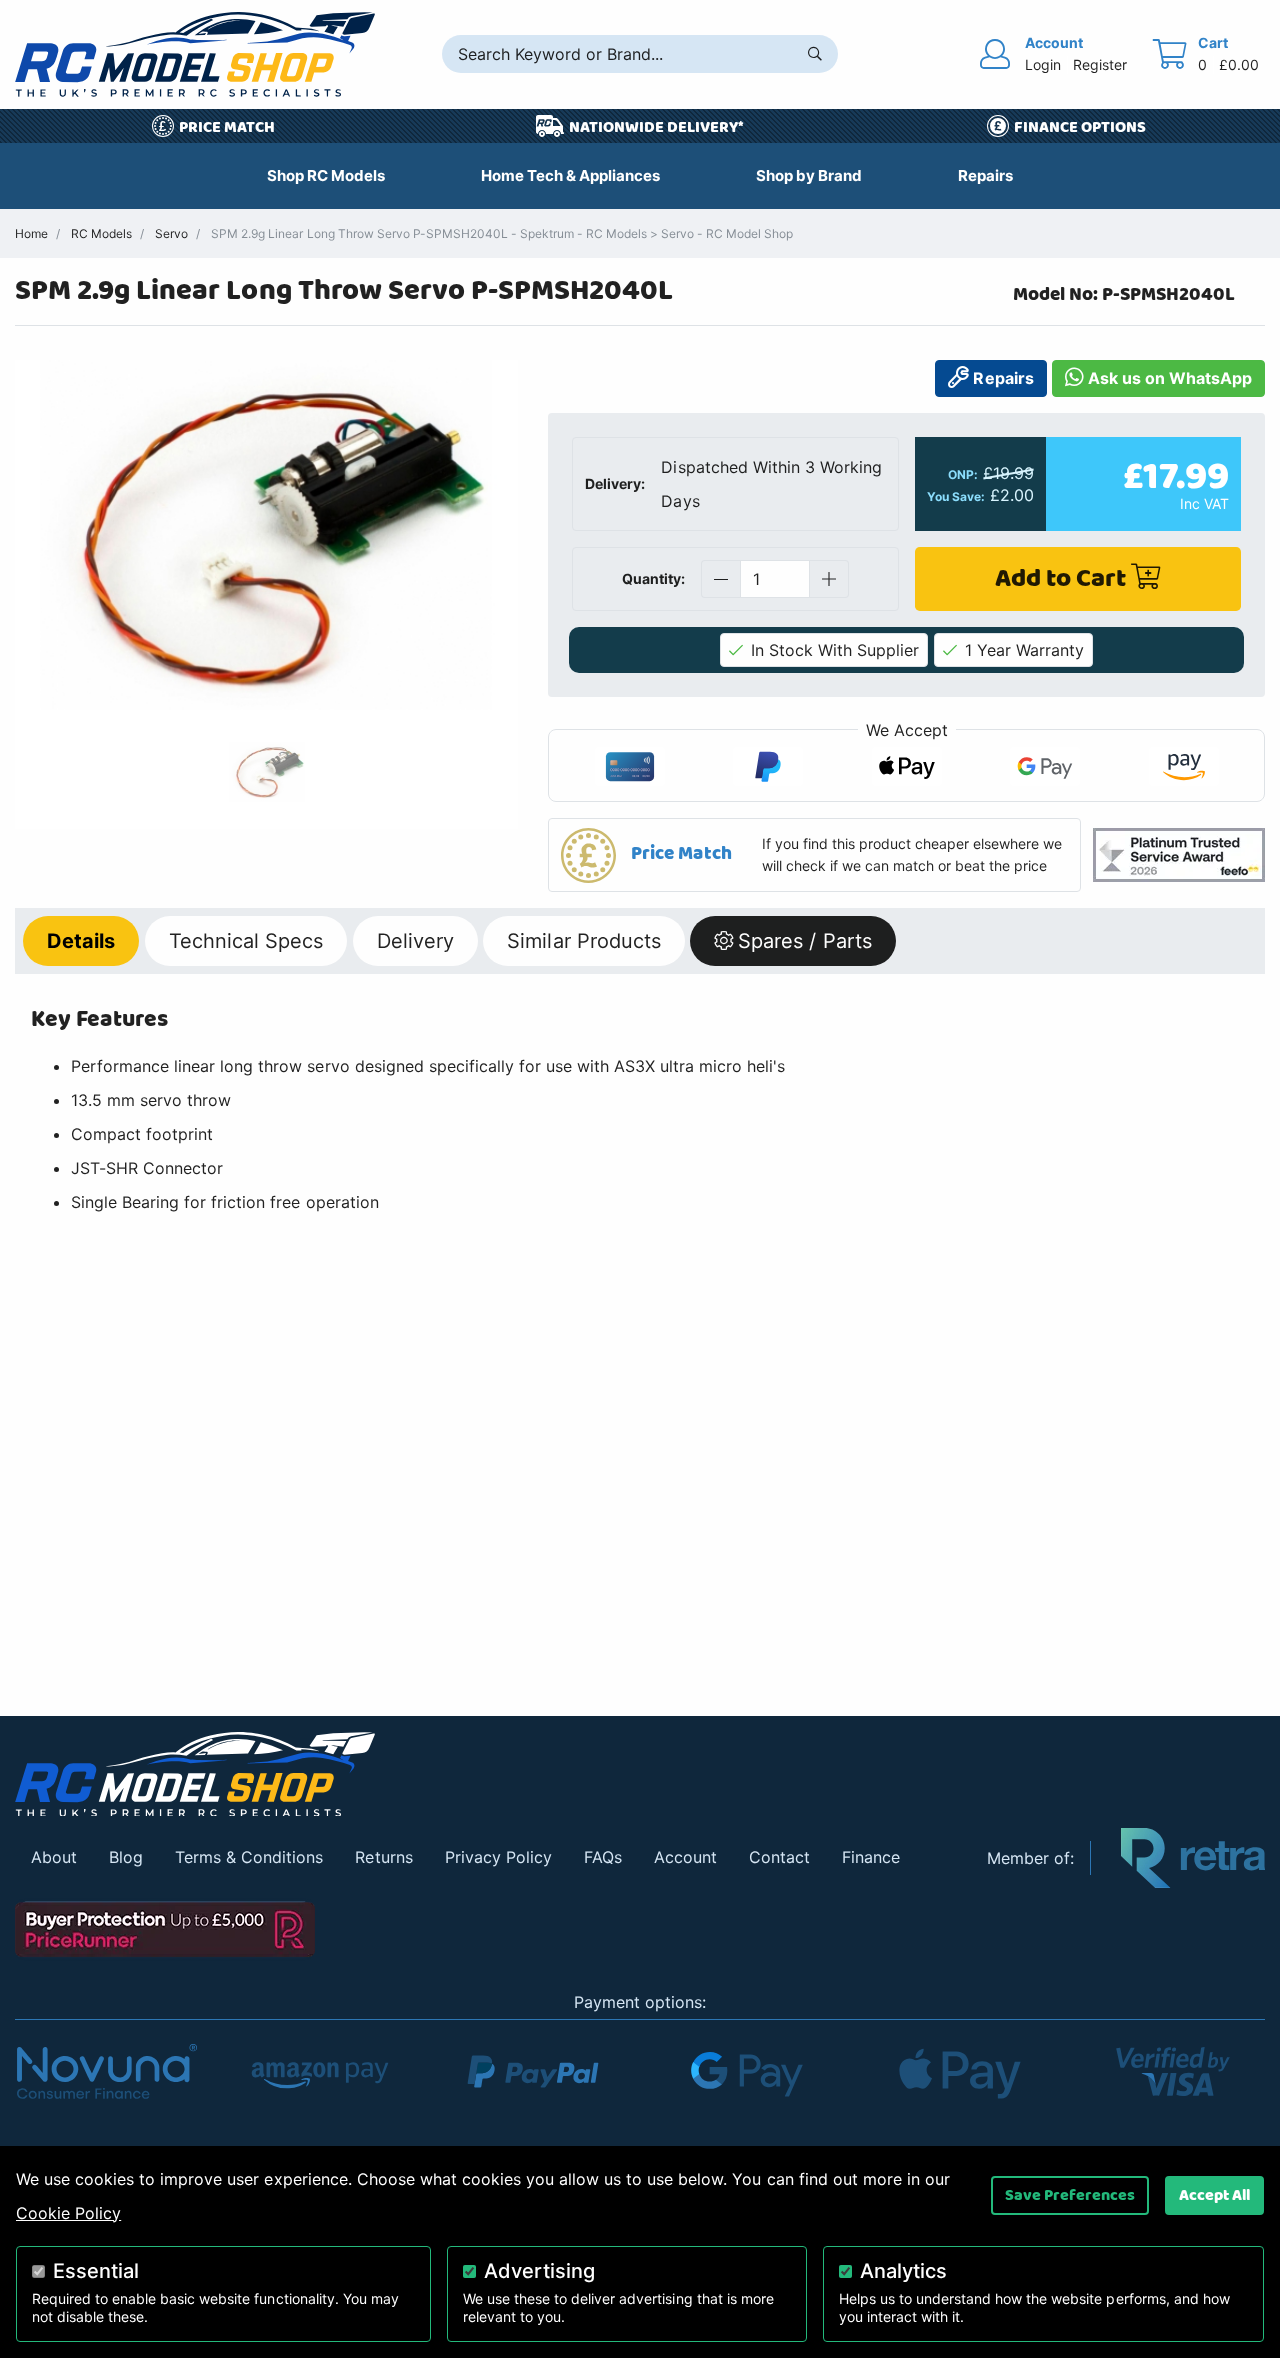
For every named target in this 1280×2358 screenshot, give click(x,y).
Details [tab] (81, 941)
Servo (171, 233)
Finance (871, 1857)
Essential (96, 2271)
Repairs (1001, 378)
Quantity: (653, 578)
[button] (814, 854)
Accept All (1214, 2195)
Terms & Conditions (249, 1857)
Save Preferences (1070, 2195)
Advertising (539, 2271)
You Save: (956, 497)
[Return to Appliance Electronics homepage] (486, 1774)
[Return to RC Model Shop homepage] (195, 54)
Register (1100, 64)
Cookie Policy (68, 2213)
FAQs (603, 1857)
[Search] (815, 54)
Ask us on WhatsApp (1168, 378)
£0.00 (1239, 64)
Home (31, 233)
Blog (126, 1857)
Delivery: (615, 483)
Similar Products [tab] (583, 941)
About (54, 1857)
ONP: (963, 475)
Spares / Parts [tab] (804, 941)
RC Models (101, 233)
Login (1043, 64)
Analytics (903, 2271)
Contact (779, 1857)
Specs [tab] (246, 941)
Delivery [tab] (415, 941)
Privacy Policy (498, 1857)
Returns (383, 1857)
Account (685, 1857)
